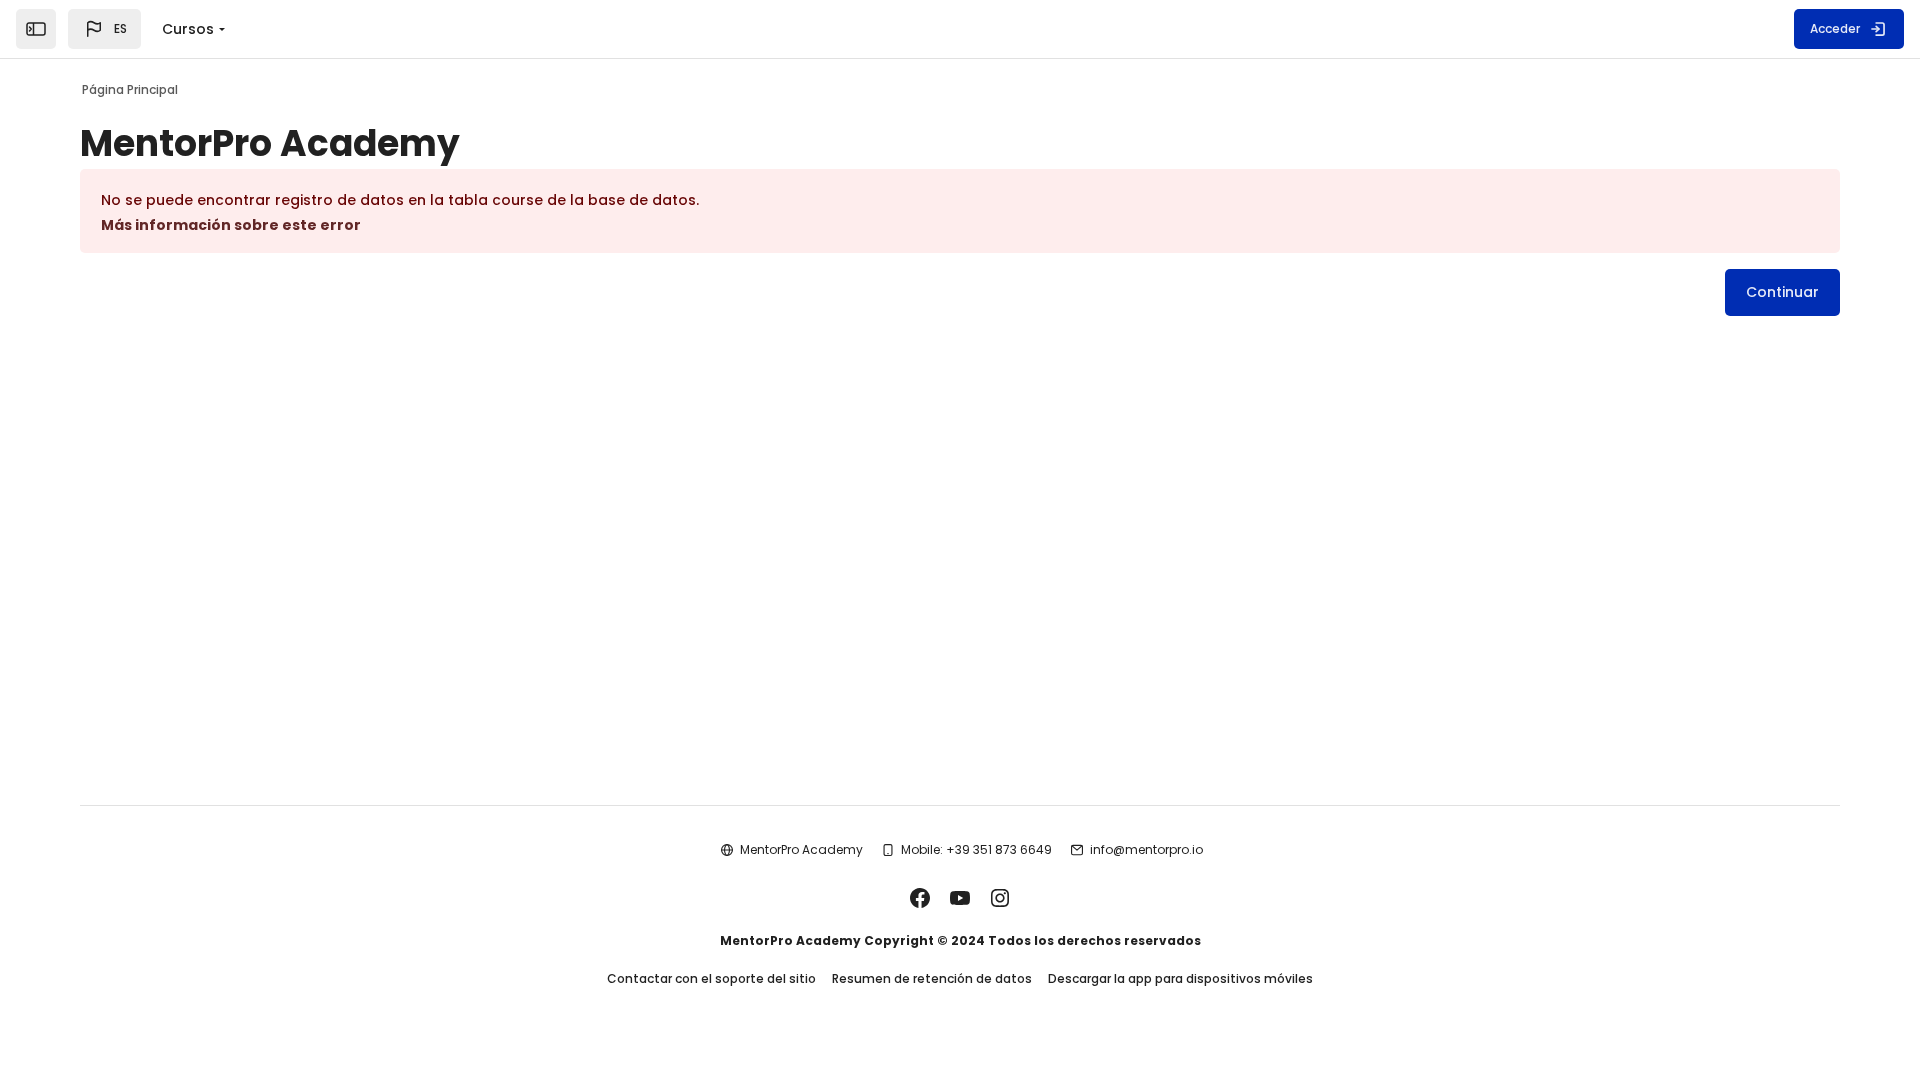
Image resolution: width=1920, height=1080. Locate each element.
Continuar (1782, 292)
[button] (104, 29)
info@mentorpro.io (1146, 849)
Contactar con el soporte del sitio (711, 978)
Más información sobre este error (231, 225)
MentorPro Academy (801, 849)
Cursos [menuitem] (188, 29)
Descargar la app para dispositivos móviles (1180, 978)
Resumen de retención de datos (932, 978)
